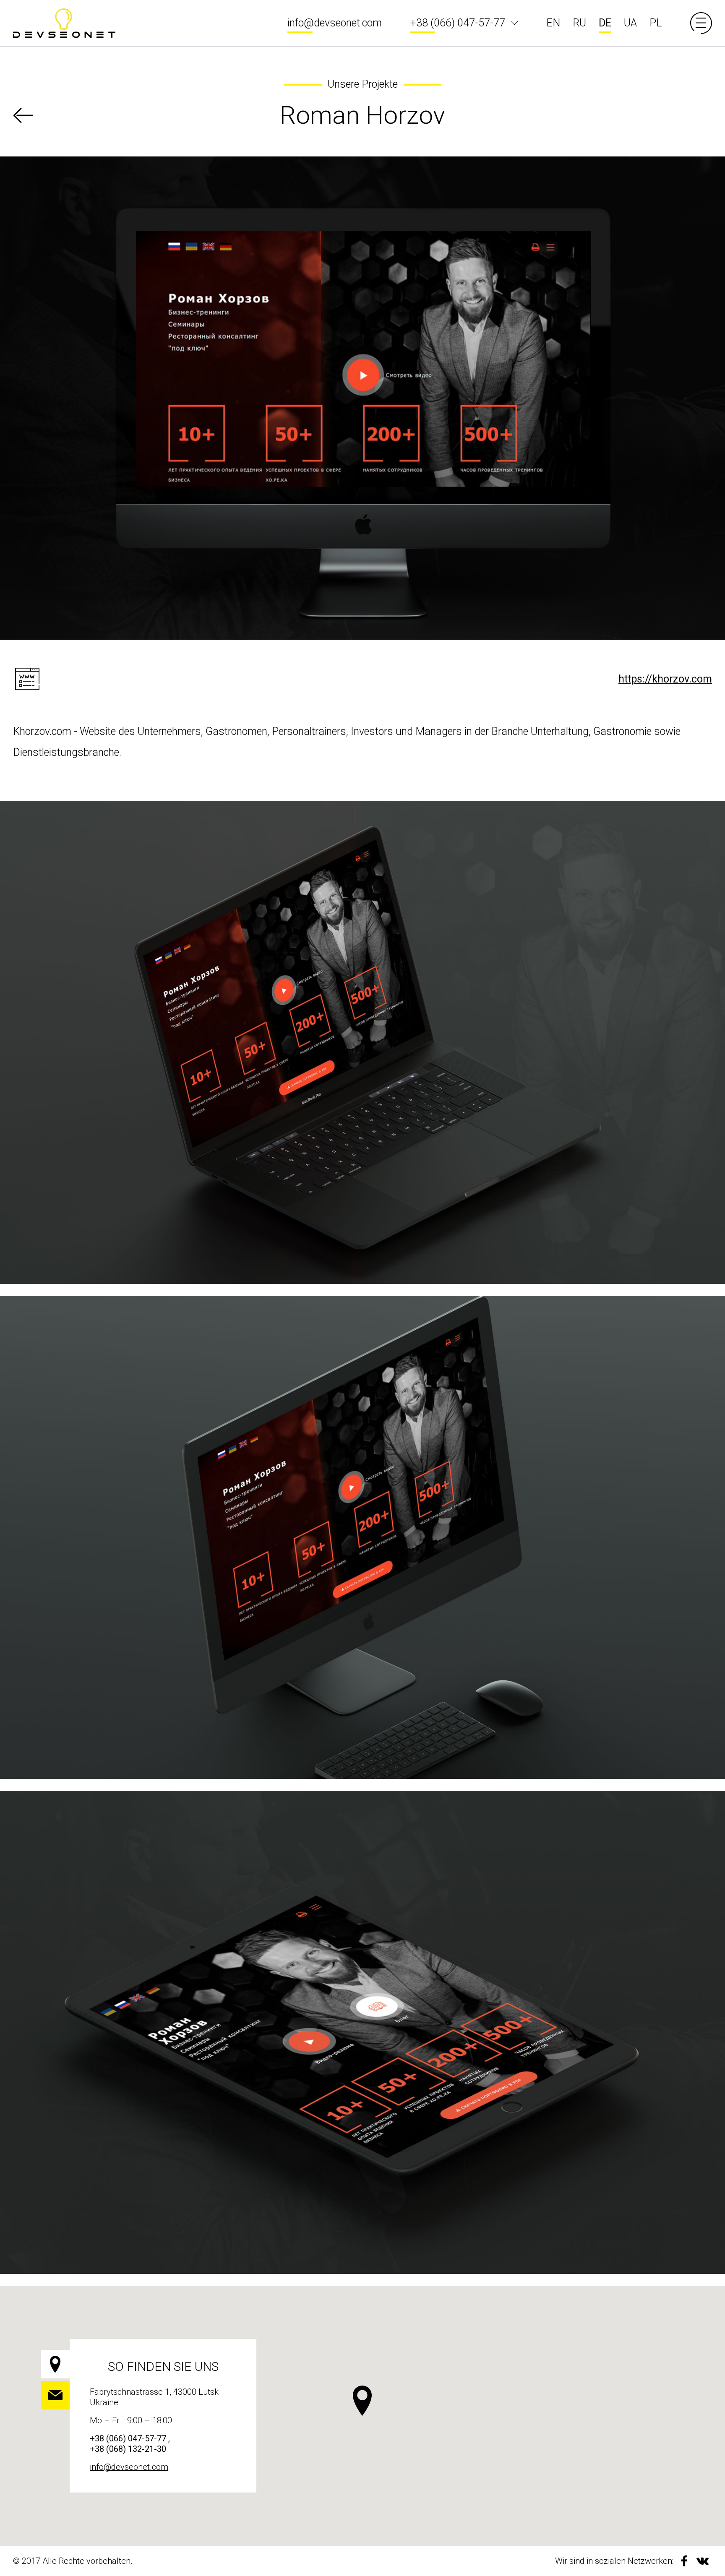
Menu (701, 23)
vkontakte (703, 2561)
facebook (684, 2561)
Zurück (23, 115)
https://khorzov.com (665, 679)
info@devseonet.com (335, 23)
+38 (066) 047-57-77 (458, 23)
